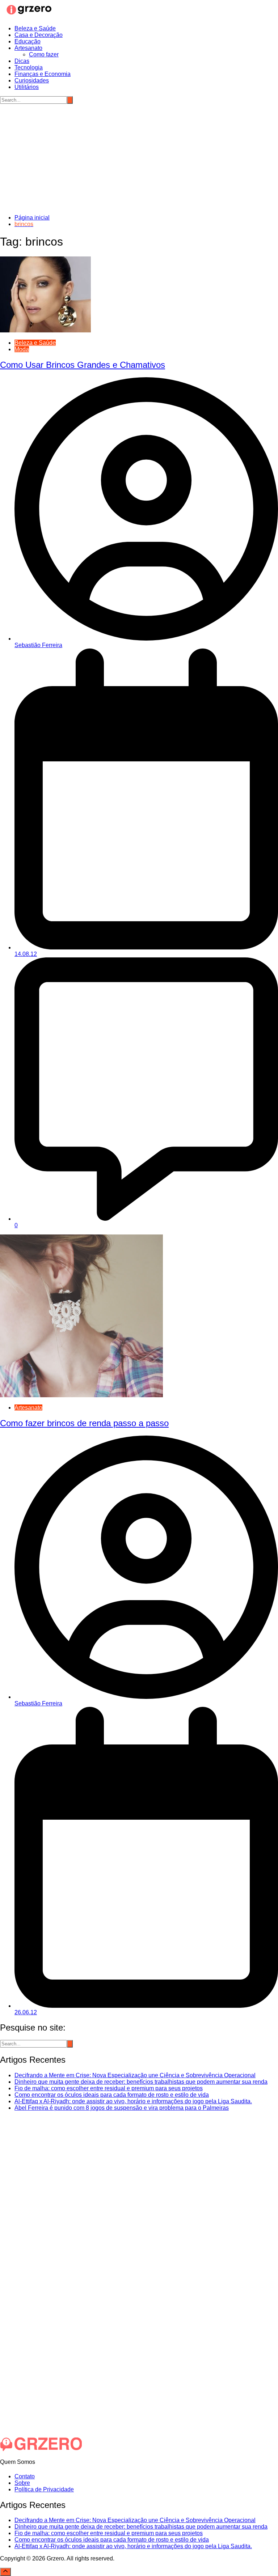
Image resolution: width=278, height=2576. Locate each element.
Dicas (22, 61)
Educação (28, 41)
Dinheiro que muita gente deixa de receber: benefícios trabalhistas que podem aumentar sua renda (141, 2082)
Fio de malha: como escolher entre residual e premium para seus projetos (109, 2088)
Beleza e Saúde (35, 28)
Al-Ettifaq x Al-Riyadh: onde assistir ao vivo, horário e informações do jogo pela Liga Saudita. (133, 2101)
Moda (22, 349)
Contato (25, 2476)
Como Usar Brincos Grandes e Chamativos (83, 365)
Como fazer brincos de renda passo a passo (84, 1423)
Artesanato (28, 48)
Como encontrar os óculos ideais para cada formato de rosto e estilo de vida (112, 2095)
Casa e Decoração (39, 35)
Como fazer (44, 54)
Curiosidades (32, 80)
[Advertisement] (139, 158)
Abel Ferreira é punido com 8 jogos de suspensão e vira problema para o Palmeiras (122, 2108)
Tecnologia (29, 67)
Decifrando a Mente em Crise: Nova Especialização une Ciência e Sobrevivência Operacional (135, 2075)
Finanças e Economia (43, 74)
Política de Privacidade (44, 2489)
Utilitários (27, 87)
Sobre (22, 2483)
